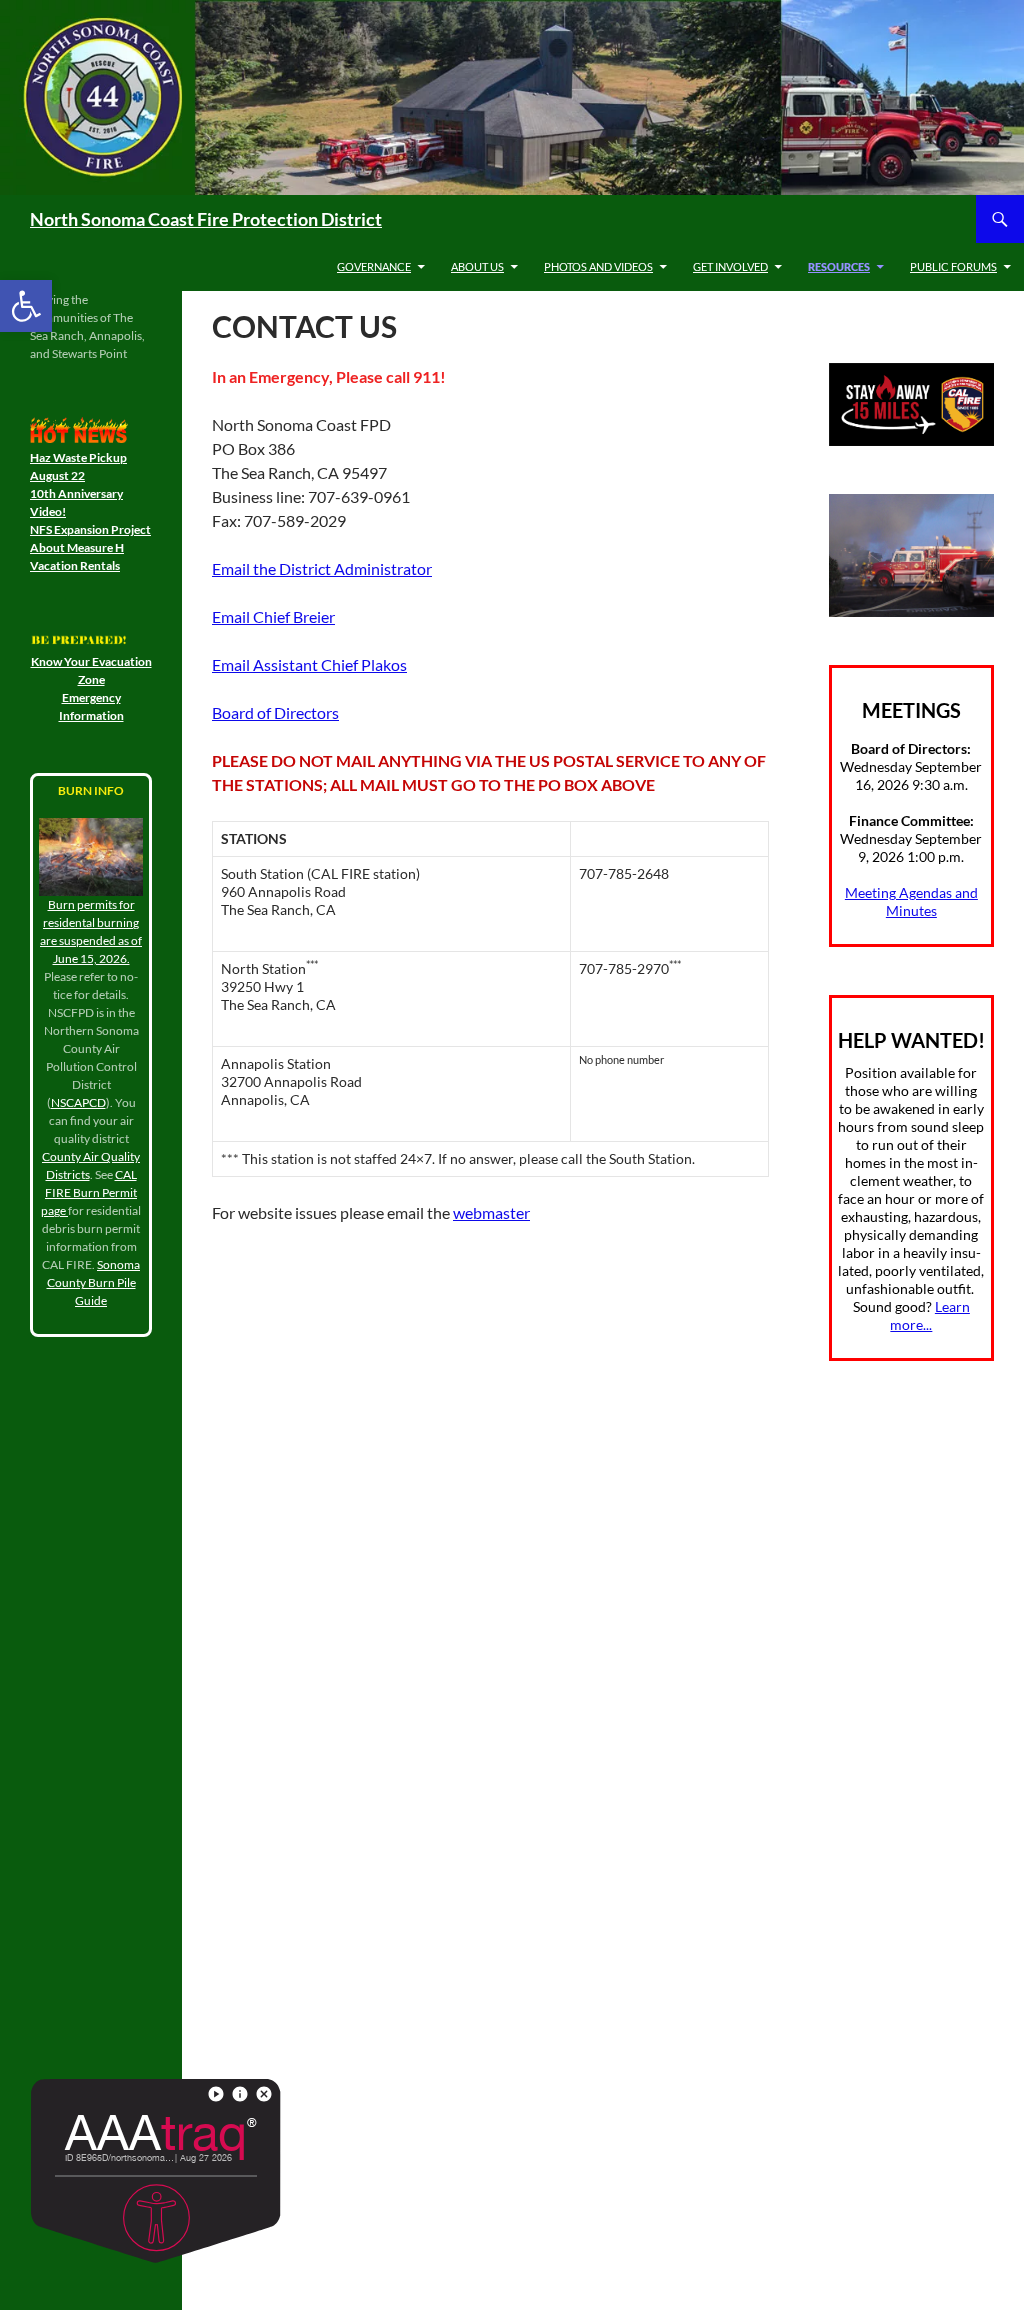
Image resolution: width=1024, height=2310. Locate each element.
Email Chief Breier (273, 616)
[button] (26, 306)
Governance (374, 266)
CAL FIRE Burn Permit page (89, 1192)
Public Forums (953, 266)
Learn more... (930, 1315)
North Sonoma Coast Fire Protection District (206, 219)
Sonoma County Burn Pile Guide (94, 1282)
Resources (839, 266)
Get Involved (730, 266)
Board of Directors (275, 712)
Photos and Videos (598, 266)
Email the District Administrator (322, 568)
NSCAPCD (78, 1102)
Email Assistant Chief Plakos (309, 664)
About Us (477, 266)
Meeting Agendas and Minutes (911, 901)
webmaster (491, 1212)
